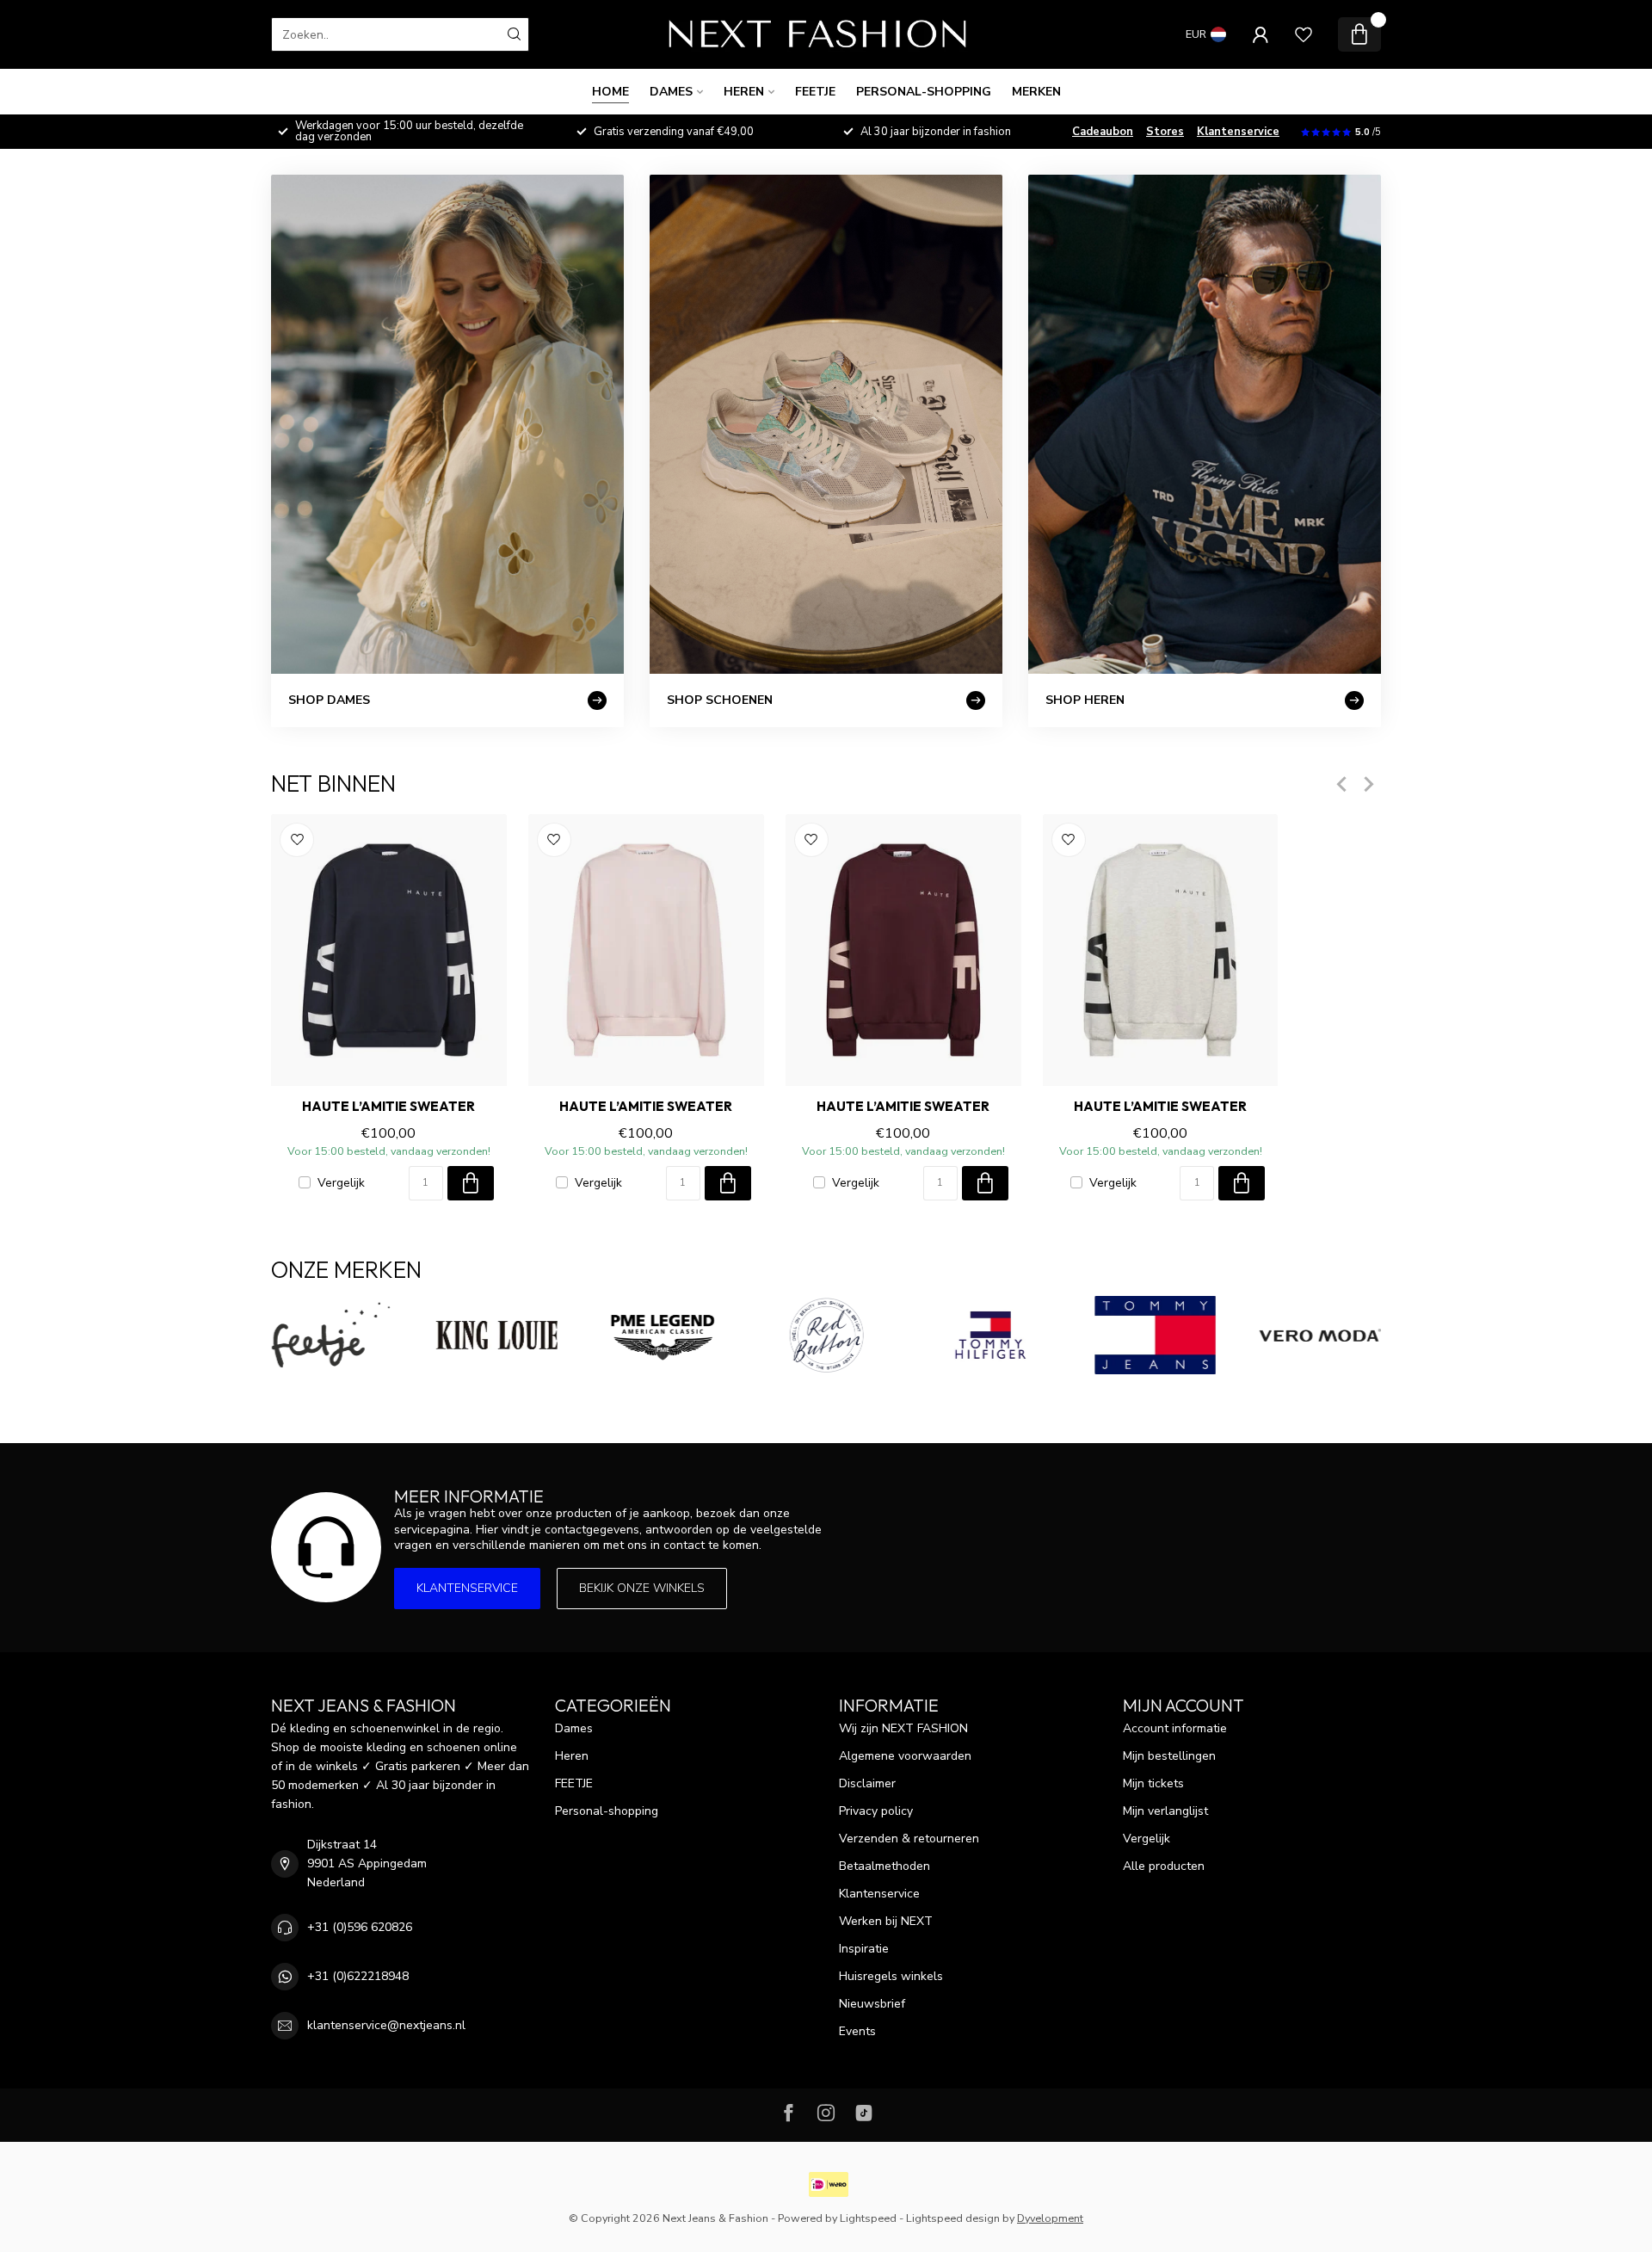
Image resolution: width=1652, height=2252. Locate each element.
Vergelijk (341, 1183)
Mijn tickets (1153, 1783)
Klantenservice (1238, 132)
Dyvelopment (1050, 2218)
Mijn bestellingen (1169, 1756)
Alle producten (1164, 1866)
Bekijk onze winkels (642, 1588)
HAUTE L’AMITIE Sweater (388, 1107)
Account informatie (1175, 1728)
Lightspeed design (953, 2218)
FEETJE (815, 92)
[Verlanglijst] (1304, 34)
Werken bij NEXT (886, 1921)
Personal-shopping (924, 92)
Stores (1165, 132)
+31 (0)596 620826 (360, 1927)
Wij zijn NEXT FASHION (903, 1728)
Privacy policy (876, 1811)
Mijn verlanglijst (1165, 1811)
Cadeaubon (1103, 132)
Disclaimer (867, 1783)
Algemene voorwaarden (905, 1756)
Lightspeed (868, 2218)
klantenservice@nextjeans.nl (386, 2025)
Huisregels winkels (891, 1976)
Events (857, 2031)
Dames (671, 92)
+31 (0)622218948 (358, 1976)
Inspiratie (864, 1949)
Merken (1036, 92)
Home (610, 92)
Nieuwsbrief (872, 2004)
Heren (744, 92)
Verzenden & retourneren (909, 1839)
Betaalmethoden (885, 1866)
